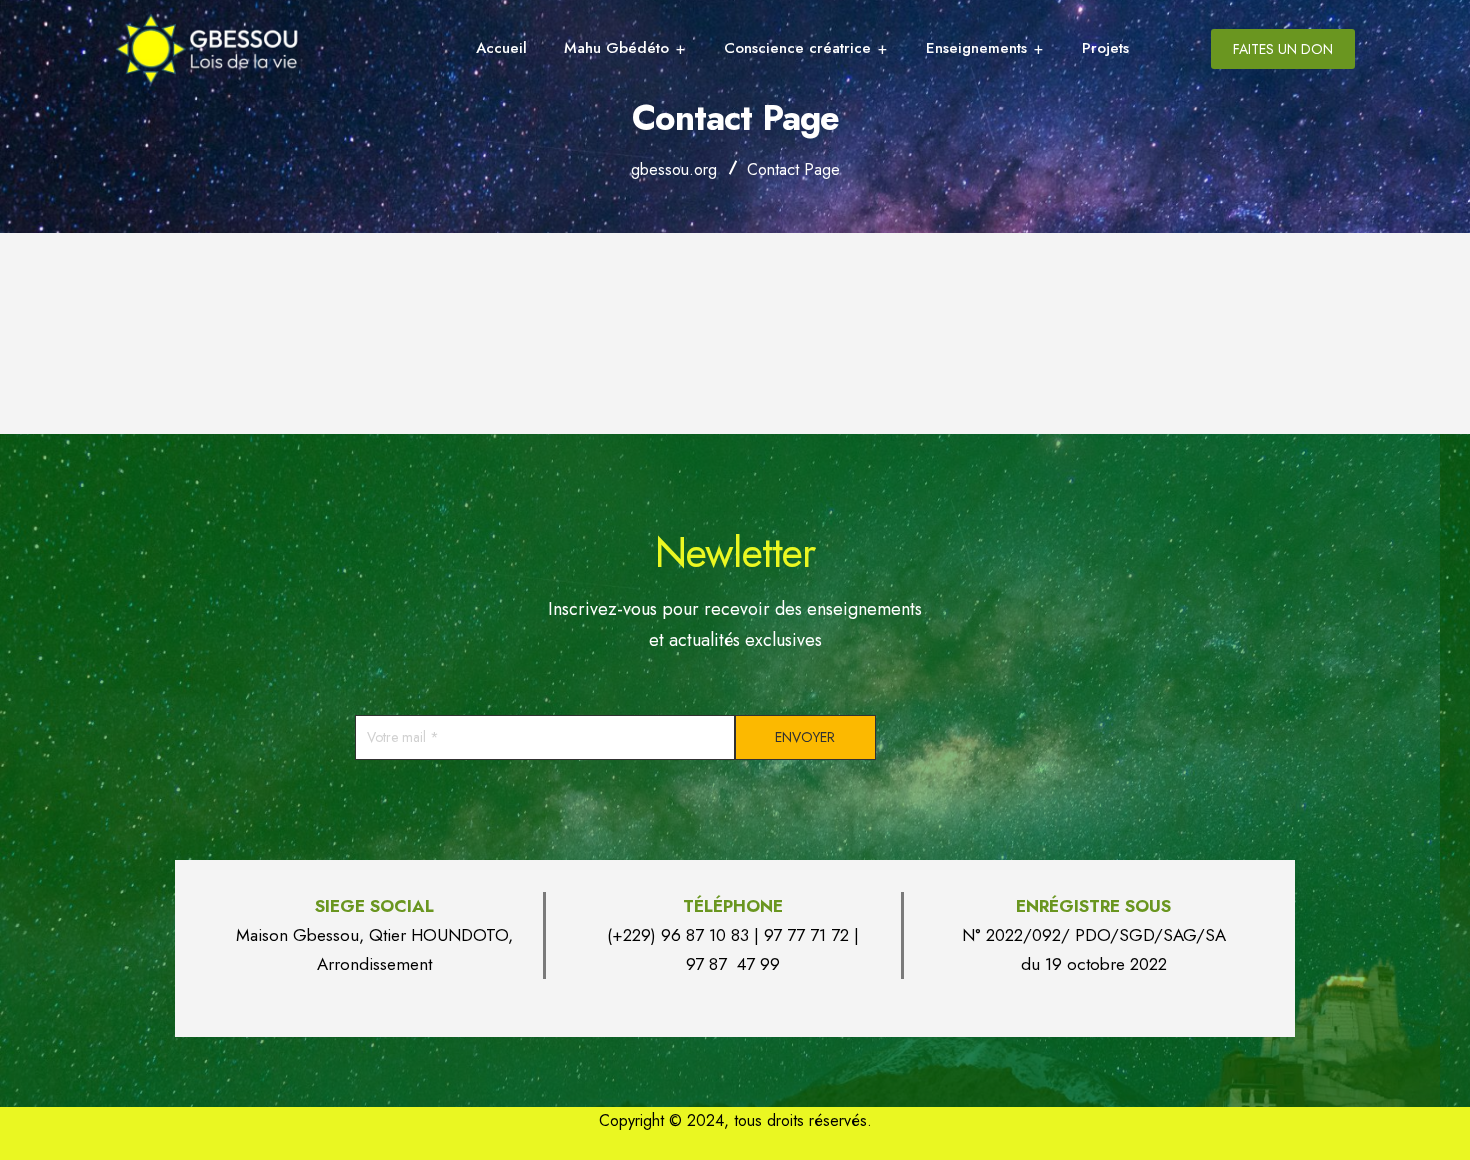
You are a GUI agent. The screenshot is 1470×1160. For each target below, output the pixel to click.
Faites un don (1283, 49)
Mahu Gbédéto (616, 48)
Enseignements (976, 48)
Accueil (501, 48)
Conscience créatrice (797, 48)
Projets (1105, 48)
